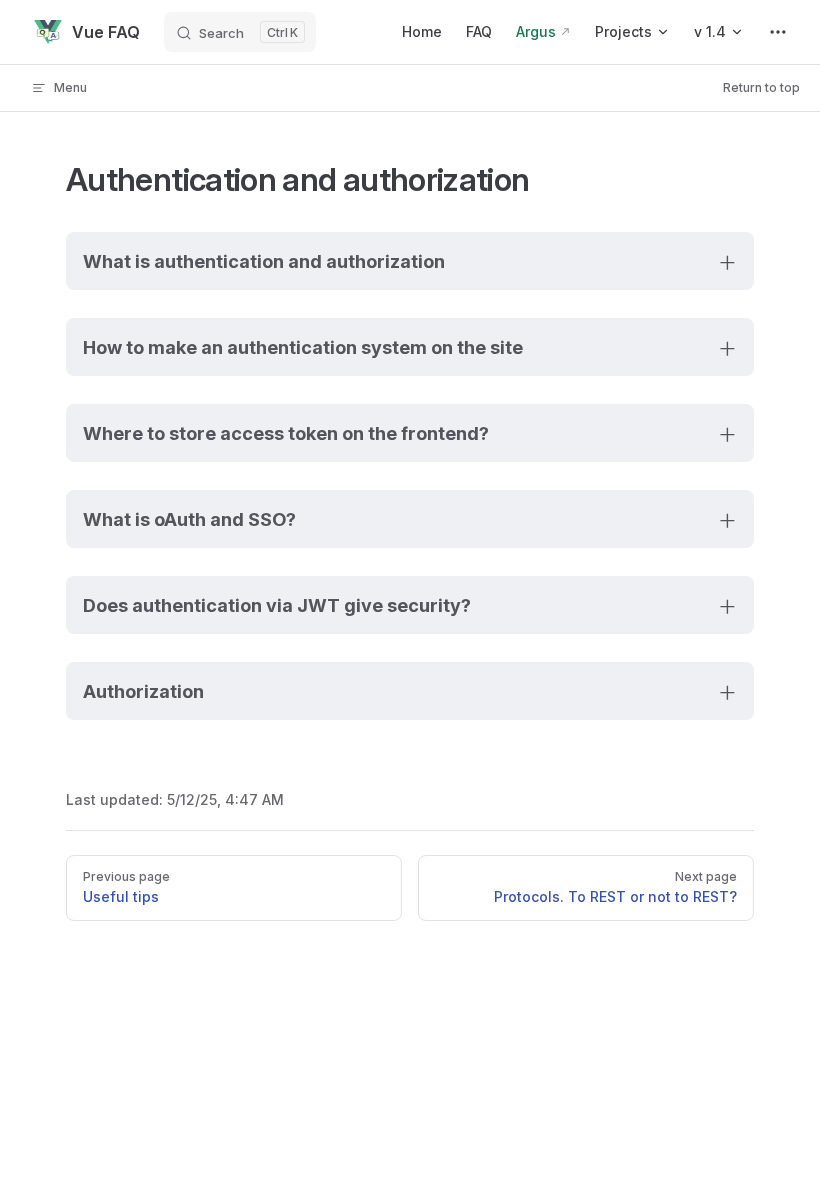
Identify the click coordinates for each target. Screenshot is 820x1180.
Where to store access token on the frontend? (286, 433)
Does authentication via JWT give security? (277, 605)
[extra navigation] (778, 32)
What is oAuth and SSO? (189, 519)
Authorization (143, 691)
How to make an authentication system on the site (303, 347)
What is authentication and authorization (264, 261)
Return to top (761, 87)
